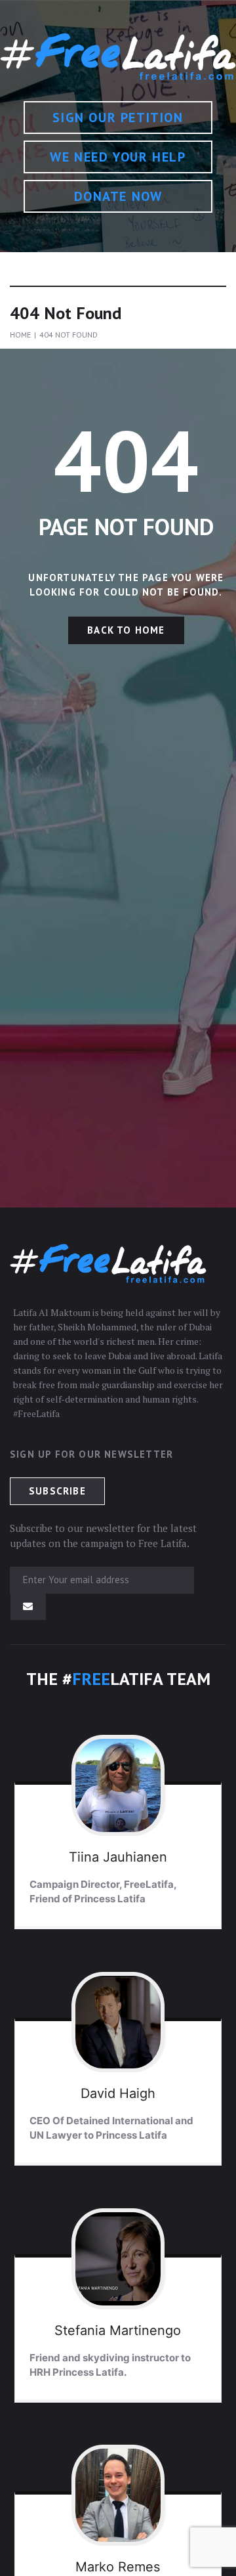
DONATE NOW (118, 196)
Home (20, 335)
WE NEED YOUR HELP (118, 157)
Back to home (126, 630)
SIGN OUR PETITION (118, 118)
